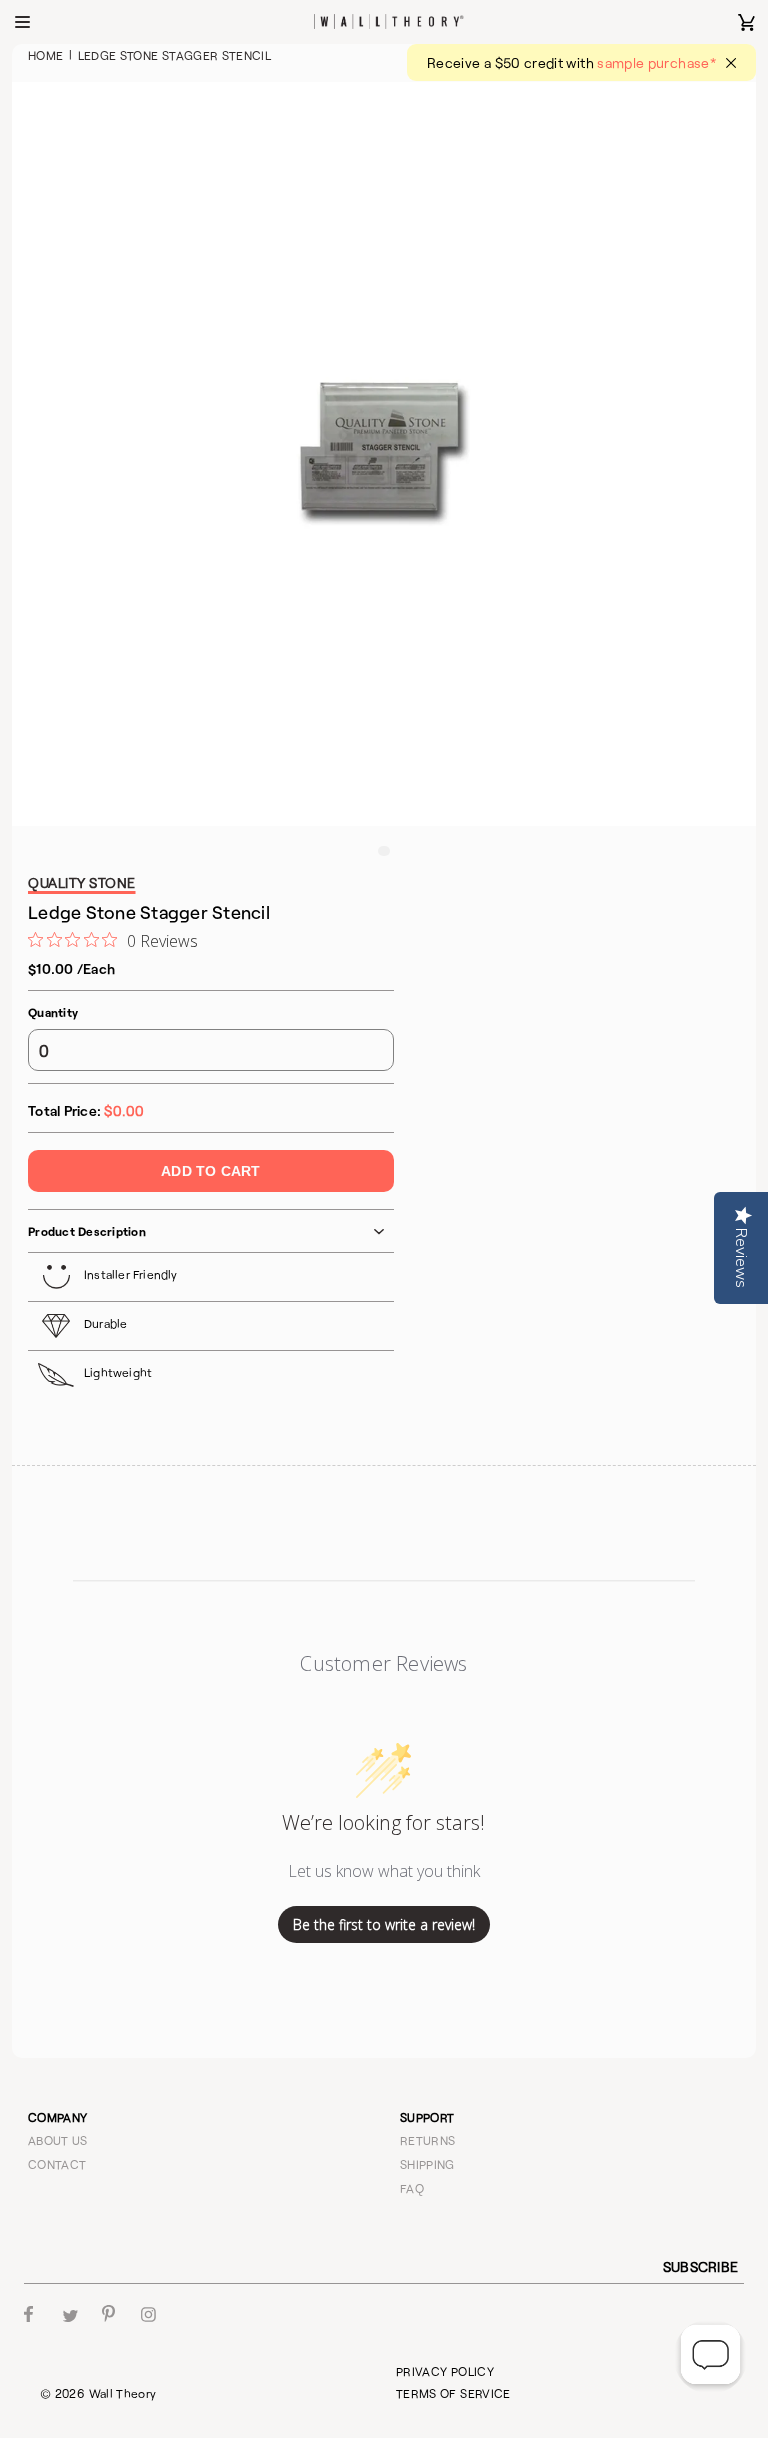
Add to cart (210, 1171)
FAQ (412, 2188)
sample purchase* (656, 62)
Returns (428, 2140)
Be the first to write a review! (384, 1924)
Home (45, 55)
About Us (58, 2140)
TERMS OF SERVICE (453, 2393)
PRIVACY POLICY (445, 2371)
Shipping (427, 2164)
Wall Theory (123, 2393)
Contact (57, 2164)
